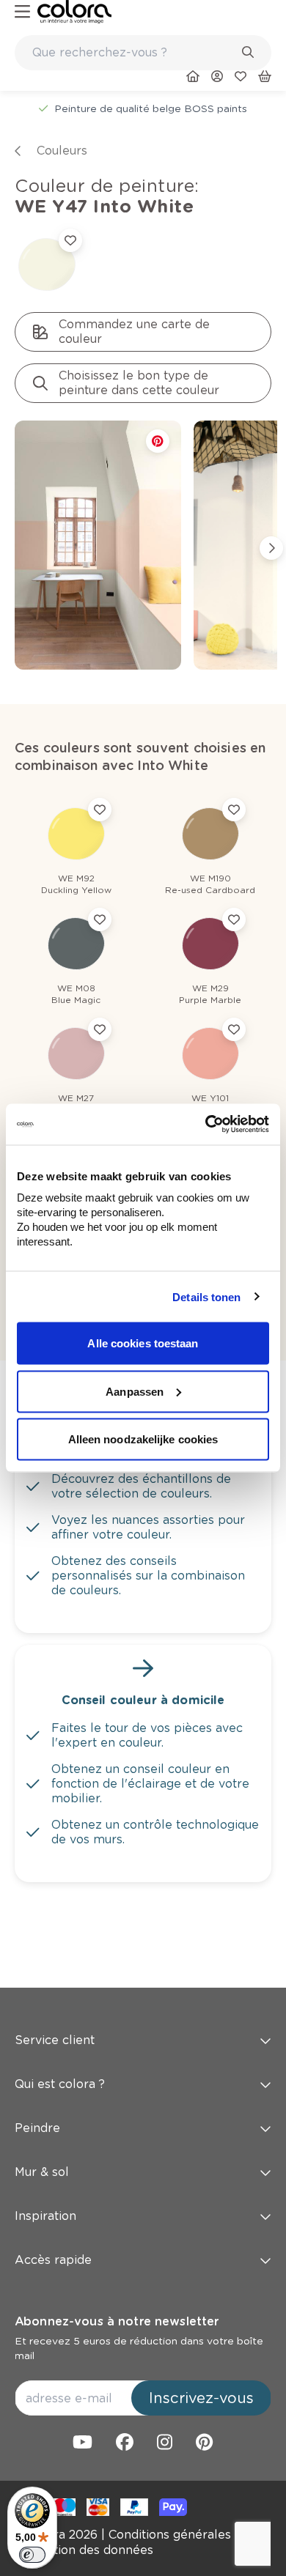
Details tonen (206, 1296)
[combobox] (143, 53)
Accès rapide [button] (53, 2260)
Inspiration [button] (45, 2216)
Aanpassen (135, 1391)
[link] (74, 12)
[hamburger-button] (22, 12)
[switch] (32, 2555)
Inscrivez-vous (201, 2398)
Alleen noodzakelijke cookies (143, 1439)
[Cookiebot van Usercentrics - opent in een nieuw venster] (206, 1125)
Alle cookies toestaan (143, 1343)
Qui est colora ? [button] (60, 2084)
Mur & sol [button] (42, 2172)
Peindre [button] (37, 2128)
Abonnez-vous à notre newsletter (117, 2321)
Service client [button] (55, 2040)
